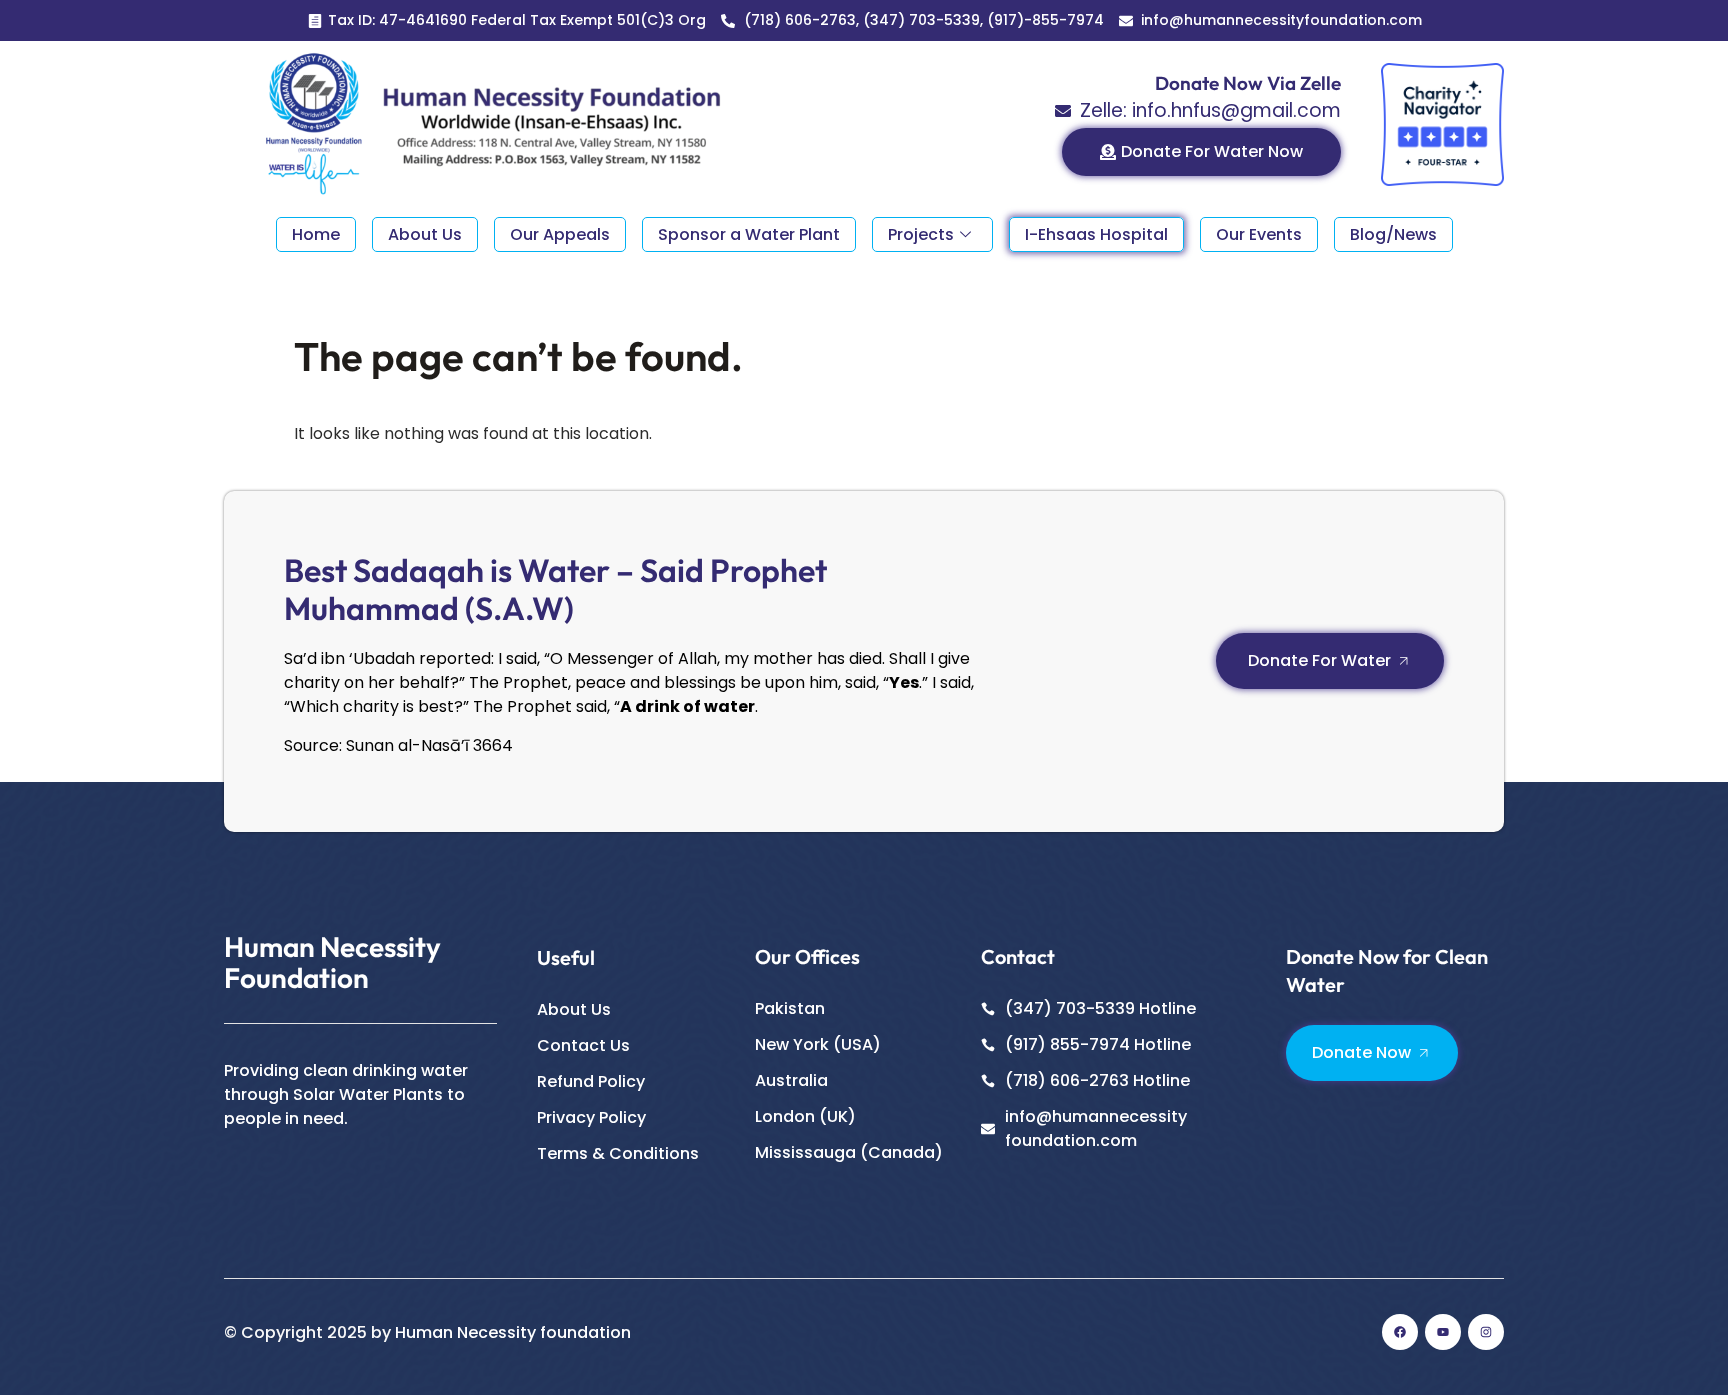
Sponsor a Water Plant (749, 234)
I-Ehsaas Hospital (1096, 234)
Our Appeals (560, 234)
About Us (425, 234)
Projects (921, 234)
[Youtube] (1443, 1332)
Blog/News (1393, 234)
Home (316, 234)
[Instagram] (1486, 1332)
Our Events (1259, 234)
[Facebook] (1400, 1332)
